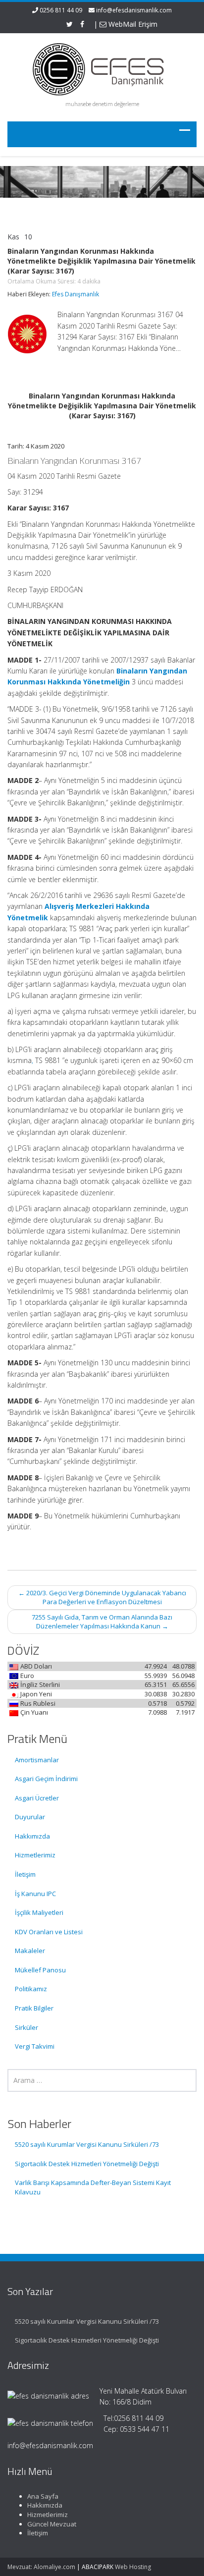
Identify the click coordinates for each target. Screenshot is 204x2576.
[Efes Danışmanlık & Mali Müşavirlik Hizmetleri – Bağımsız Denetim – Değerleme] (102, 68)
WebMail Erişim (132, 24)
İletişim (25, 1874)
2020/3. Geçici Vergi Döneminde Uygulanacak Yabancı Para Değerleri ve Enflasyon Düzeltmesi (102, 1597)
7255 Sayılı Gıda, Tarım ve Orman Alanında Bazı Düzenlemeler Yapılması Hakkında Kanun (102, 1622)
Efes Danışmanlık (76, 294)
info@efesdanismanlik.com (134, 10)
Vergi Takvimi (35, 2046)
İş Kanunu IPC (35, 1894)
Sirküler (26, 2027)
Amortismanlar (37, 1760)
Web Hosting (133, 2567)
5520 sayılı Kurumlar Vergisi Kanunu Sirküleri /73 (87, 2144)
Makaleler (30, 1951)
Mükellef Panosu (40, 1970)
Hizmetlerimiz (35, 1855)
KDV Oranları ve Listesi (49, 1932)
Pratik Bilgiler (34, 2008)
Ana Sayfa (43, 2496)
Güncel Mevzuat (52, 2524)
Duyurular (30, 1817)
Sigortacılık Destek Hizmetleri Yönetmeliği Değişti (87, 2164)
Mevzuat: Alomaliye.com (41, 2567)
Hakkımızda (32, 1836)
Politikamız (31, 1989)
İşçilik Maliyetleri (39, 1912)
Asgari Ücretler (37, 1798)
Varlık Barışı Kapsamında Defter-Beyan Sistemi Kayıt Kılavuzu (93, 2187)
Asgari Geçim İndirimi (46, 1779)
